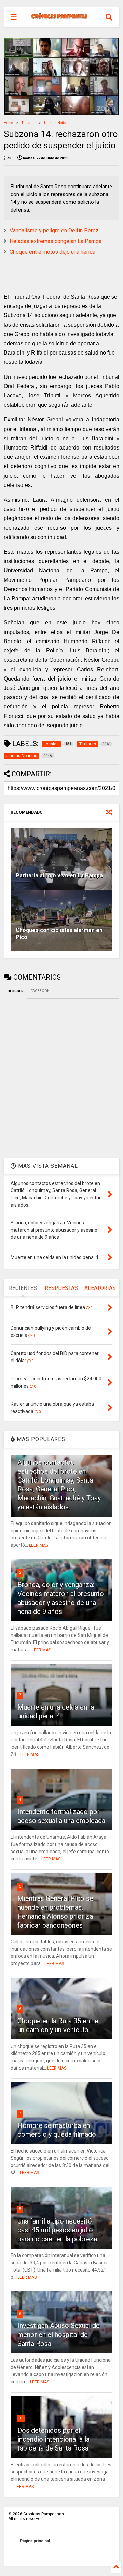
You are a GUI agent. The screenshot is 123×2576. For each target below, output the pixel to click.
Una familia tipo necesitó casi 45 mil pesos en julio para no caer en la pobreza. (58, 2230)
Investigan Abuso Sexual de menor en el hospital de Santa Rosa (59, 2335)
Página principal (35, 2541)
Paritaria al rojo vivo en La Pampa (59, 876)
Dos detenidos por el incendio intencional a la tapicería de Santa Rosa (53, 2439)
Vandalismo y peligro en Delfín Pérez (54, 231)
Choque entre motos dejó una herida (52, 252)
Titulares (29, 123)
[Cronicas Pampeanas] (60, 17)
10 (21, 2418)
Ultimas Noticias (57, 123)
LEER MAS (39, 1545)
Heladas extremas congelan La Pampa (56, 241)
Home (8, 123)
